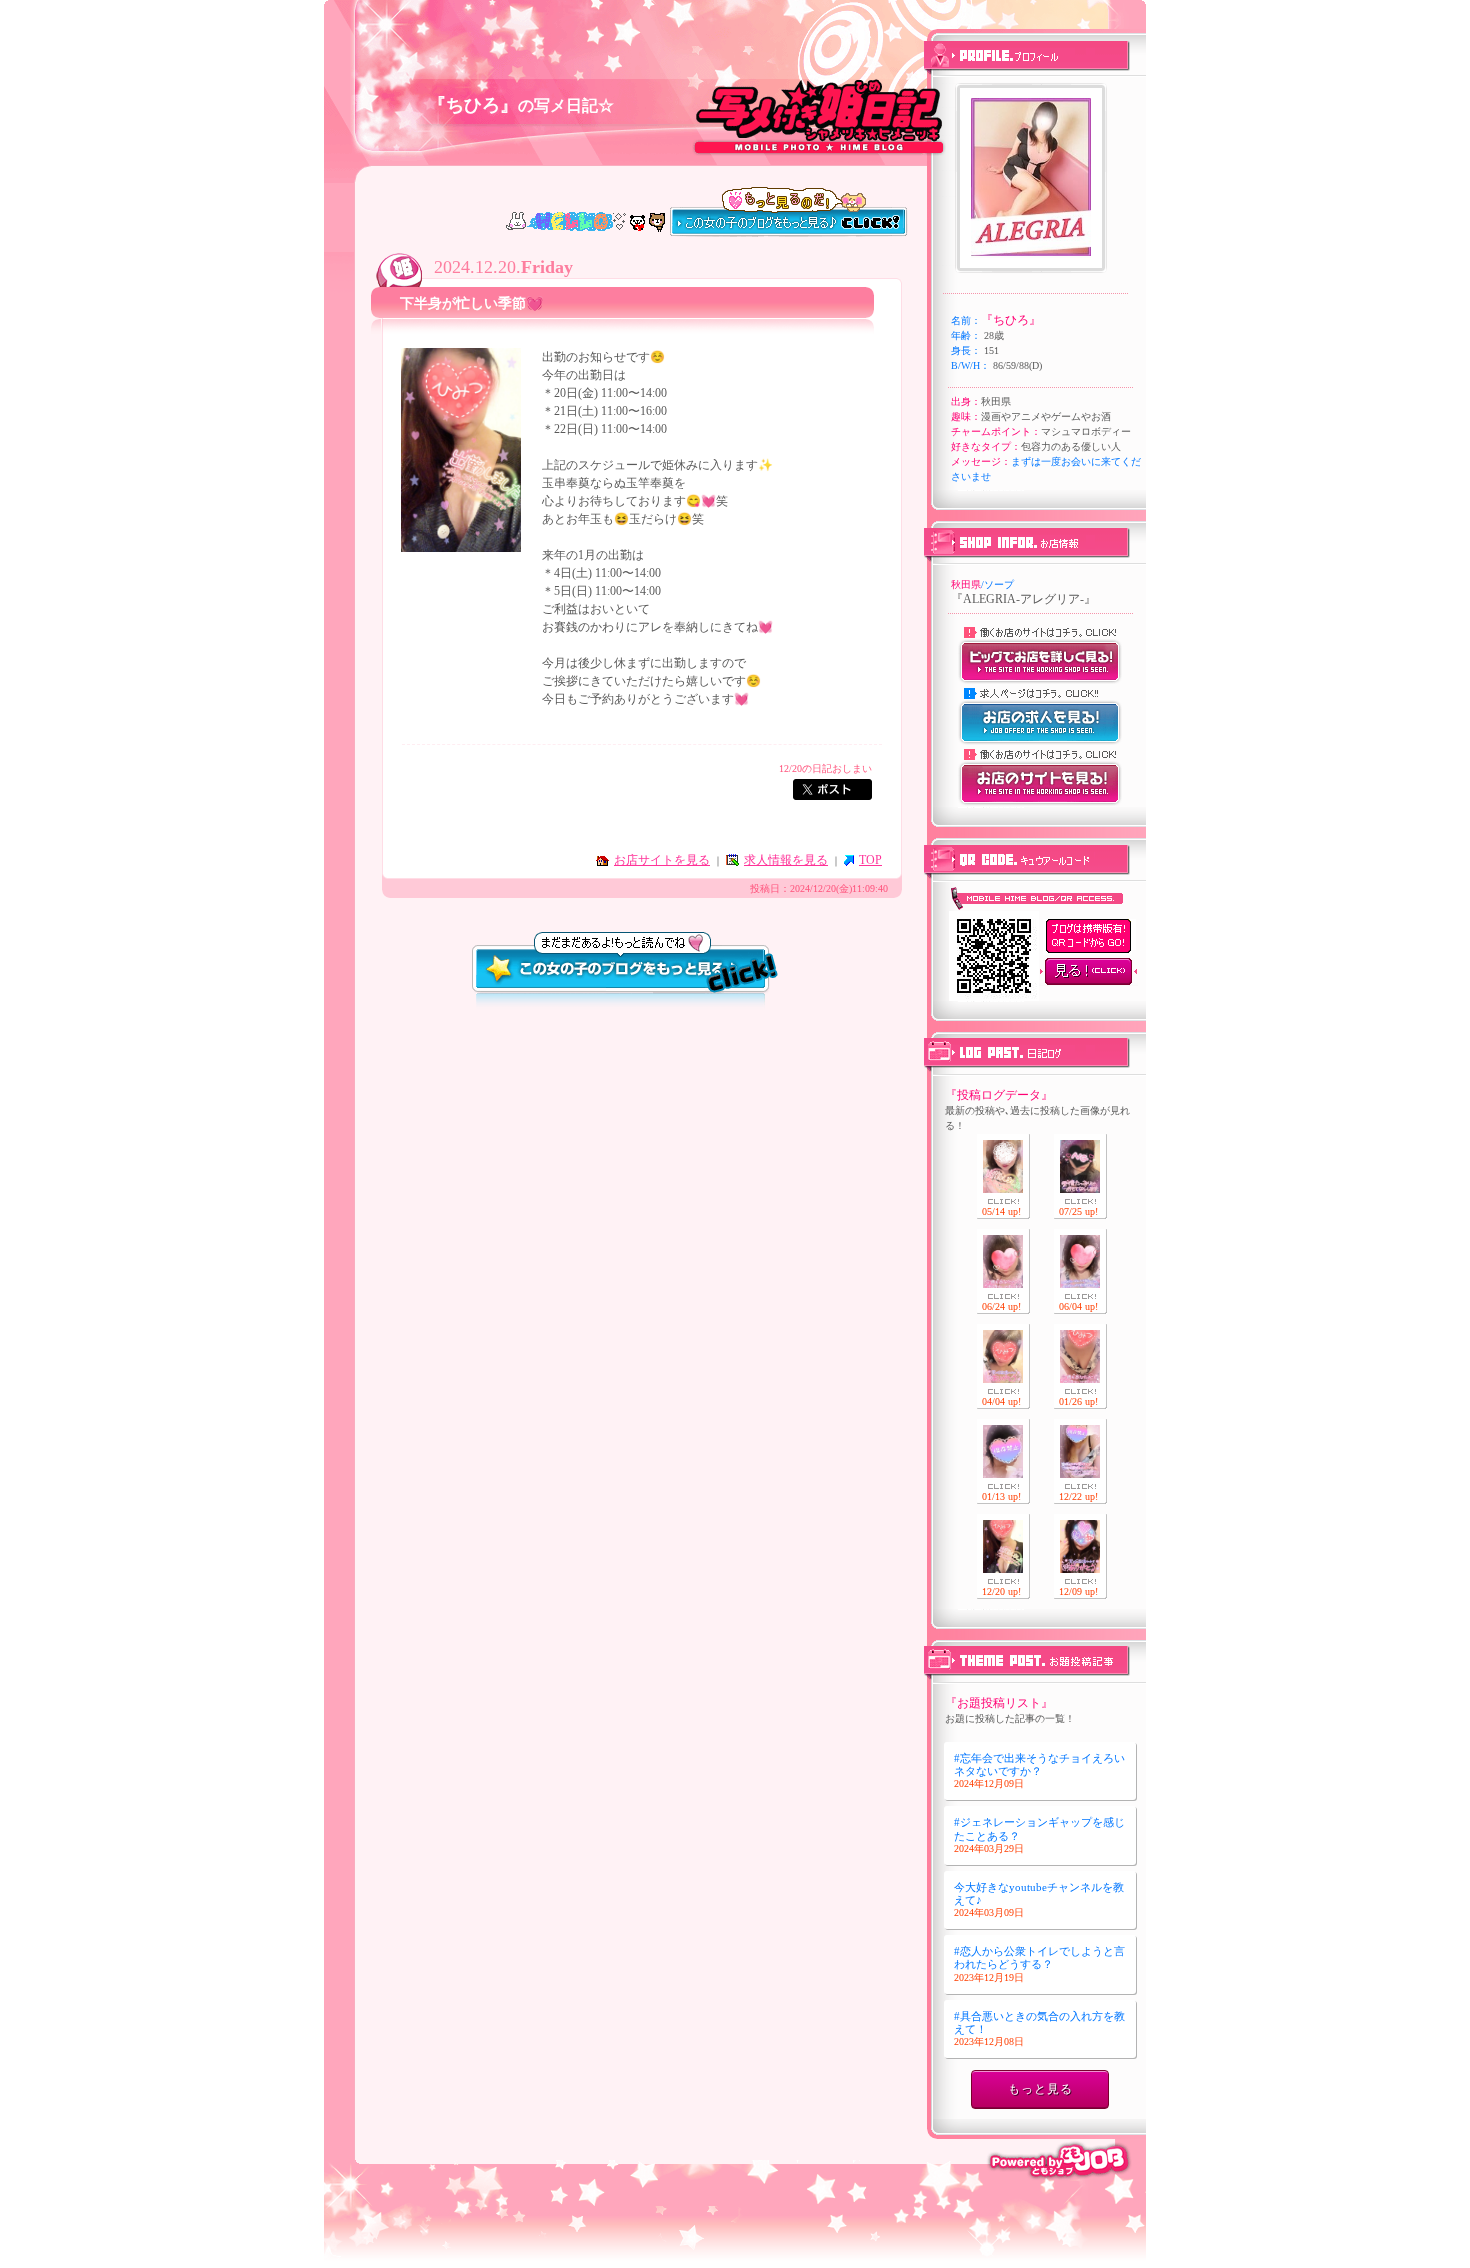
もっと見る (1040, 2089)
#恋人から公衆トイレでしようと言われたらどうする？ (1039, 1963)
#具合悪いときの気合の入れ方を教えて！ (1039, 2028)
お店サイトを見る (662, 860)
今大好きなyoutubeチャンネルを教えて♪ (1039, 1899)
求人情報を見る (786, 860)
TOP (870, 860)
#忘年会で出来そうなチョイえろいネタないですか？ (1039, 1770)
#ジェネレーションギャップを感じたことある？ (1039, 1834)
